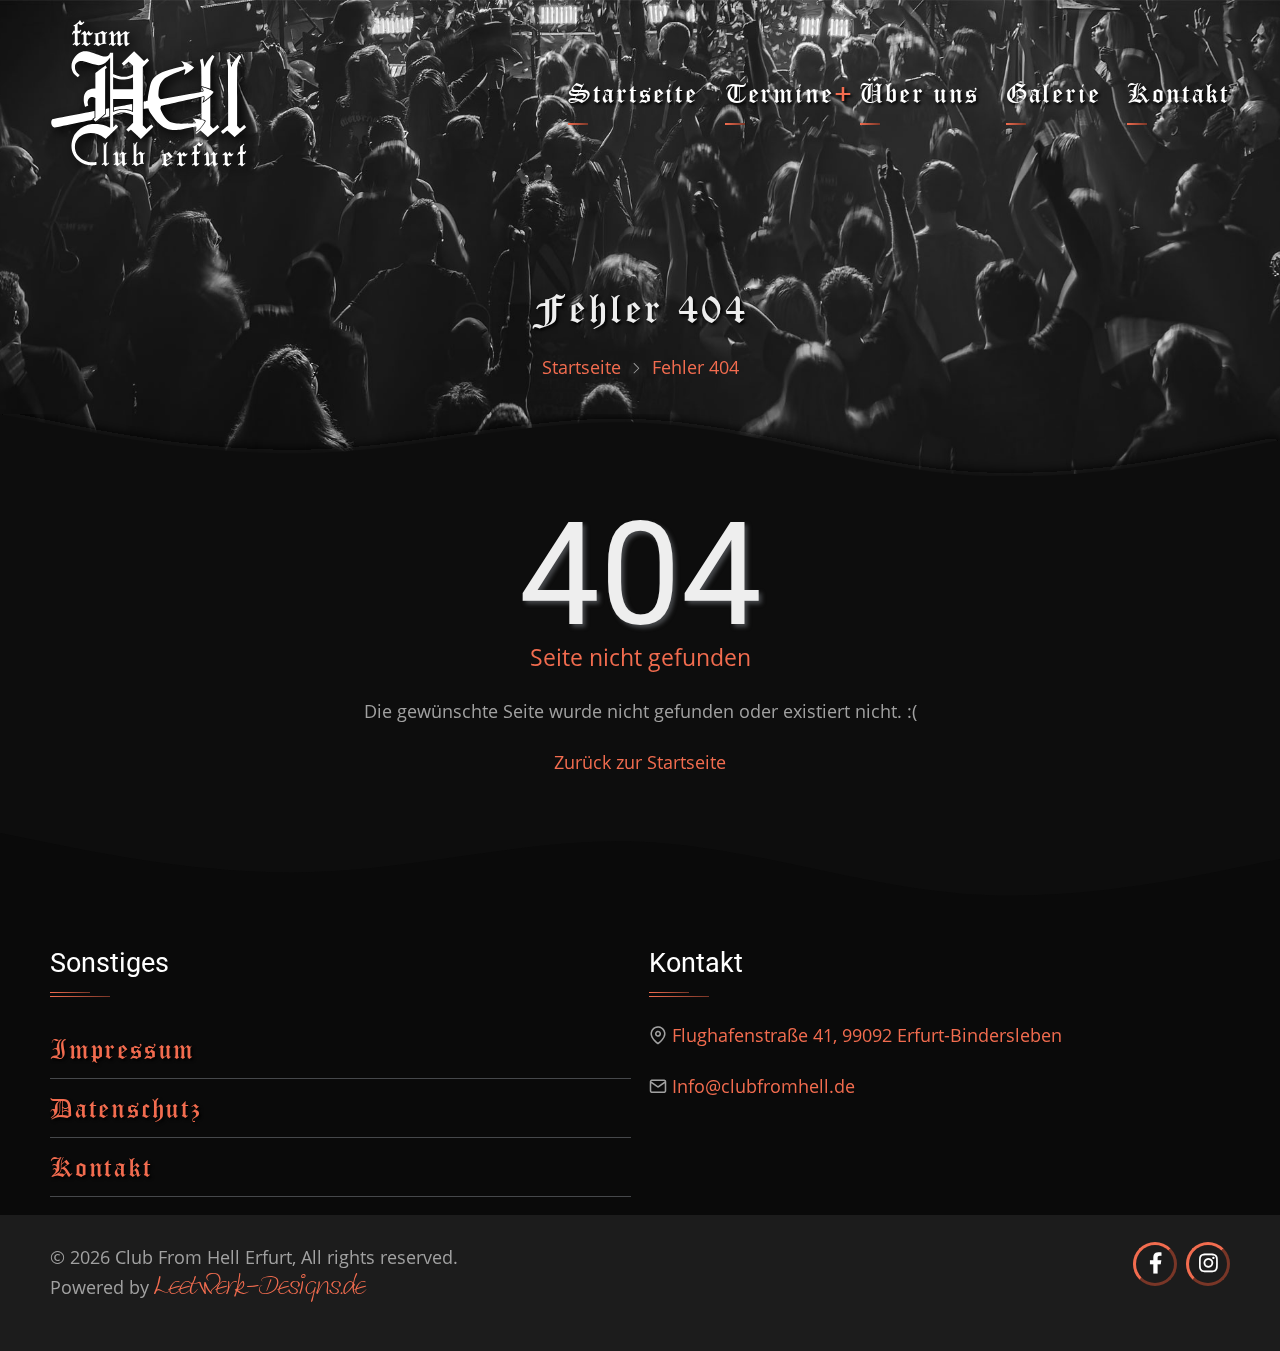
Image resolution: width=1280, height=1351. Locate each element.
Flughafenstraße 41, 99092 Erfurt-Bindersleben (867, 1035)
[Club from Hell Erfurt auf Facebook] (1155, 1264)
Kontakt (1178, 92)
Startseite (633, 92)
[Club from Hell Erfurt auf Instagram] (1208, 1264)
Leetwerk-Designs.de (259, 1288)
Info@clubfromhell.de (763, 1086)
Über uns (919, 92)
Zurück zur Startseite (640, 762)
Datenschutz (126, 1107)
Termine (779, 92)
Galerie (1053, 92)
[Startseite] (149, 91)
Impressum (122, 1048)
